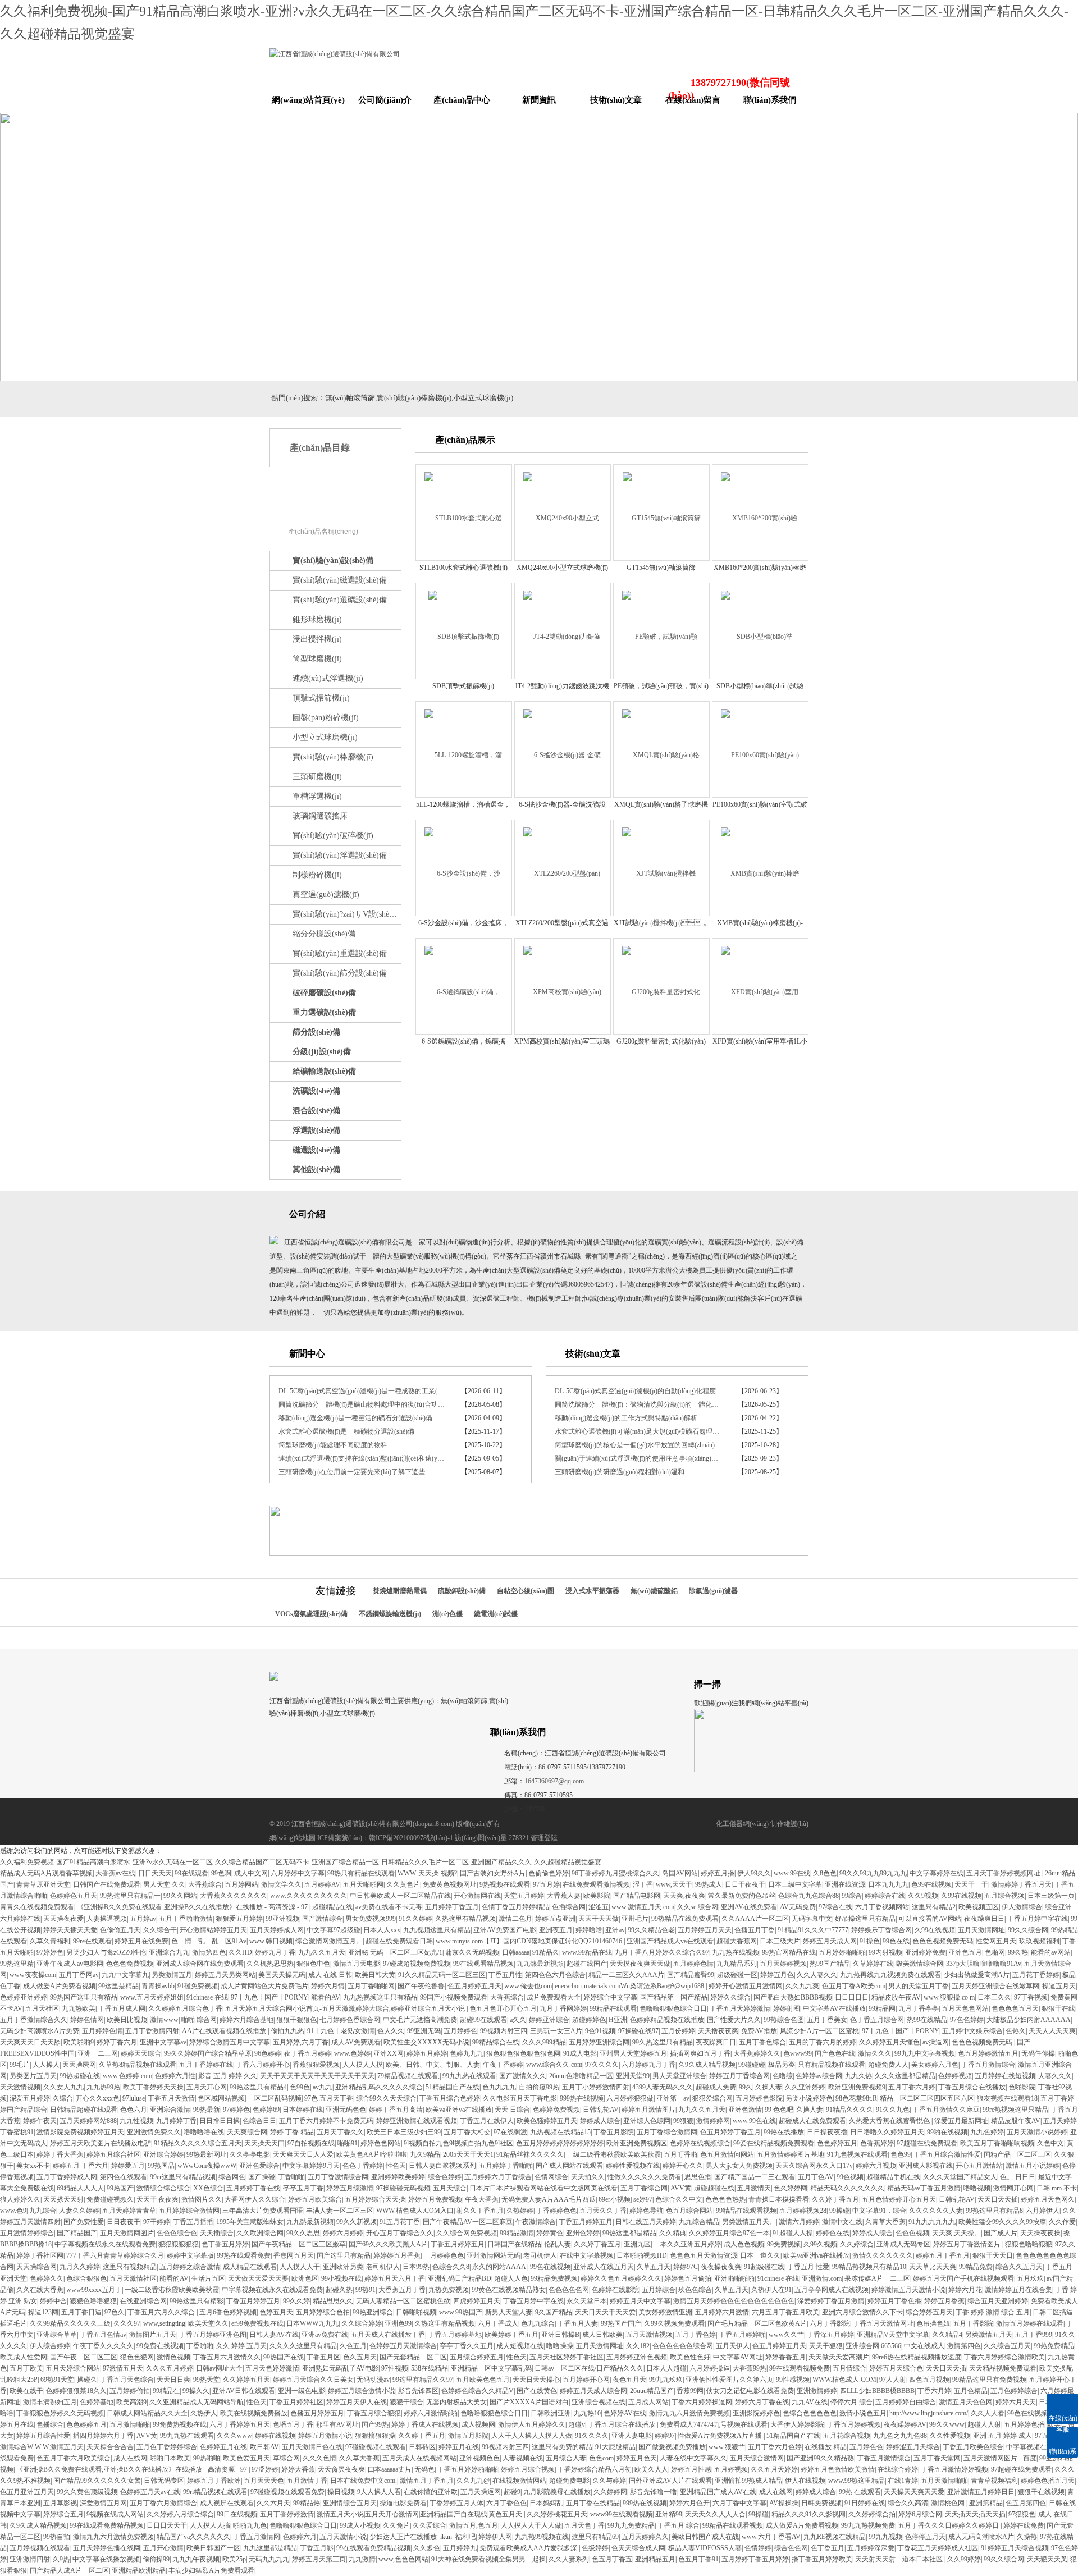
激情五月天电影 (357, 1964)
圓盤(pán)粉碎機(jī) (326, 718)
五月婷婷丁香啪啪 (506, 2166)
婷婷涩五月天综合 (913, 2447)
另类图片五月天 (33, 2076)
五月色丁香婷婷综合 (167, 2447)
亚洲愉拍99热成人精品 (748, 2481)
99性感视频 (793, 2380)
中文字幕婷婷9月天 (311, 2166)
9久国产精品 (554, 2312)
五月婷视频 (731, 2469)
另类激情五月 (172, 1975)
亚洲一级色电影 (302, 2391)
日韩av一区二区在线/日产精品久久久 (589, 2368)
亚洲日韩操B (560, 2335)
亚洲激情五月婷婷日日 (981, 2492)
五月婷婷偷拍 (130, 2391)
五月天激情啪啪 (944, 2481)
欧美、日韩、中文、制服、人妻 (433, 2065)
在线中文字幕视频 (587, 2255)
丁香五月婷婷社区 (296, 2402)
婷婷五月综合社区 (113, 2154)
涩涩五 (599, 1907)
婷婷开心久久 (683, 2166)
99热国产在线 (284, 2357)
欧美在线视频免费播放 (254, 2413)
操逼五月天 (1059, 1986)
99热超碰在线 (80, 2076)
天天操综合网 (36, 2267)
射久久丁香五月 (480, 2211)
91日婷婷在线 (865, 2503)
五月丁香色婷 (696, 2335)
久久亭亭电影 (250, 2154)
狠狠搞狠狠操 (375, 2436)
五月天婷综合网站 (73, 2368)
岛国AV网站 (680, 1873)
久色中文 (1050, 2143)
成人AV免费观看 (356, 2042)
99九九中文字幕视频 (925, 2053)
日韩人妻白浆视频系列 (442, 2166)
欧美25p (234, 2559)
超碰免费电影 (569, 2481)
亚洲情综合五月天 (350, 2503)
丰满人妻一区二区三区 (340, 2211)
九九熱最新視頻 (540, 1964)
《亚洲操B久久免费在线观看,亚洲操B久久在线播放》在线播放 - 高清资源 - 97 (193, 1907)
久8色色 (825, 1873)
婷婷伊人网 (495, 2537)
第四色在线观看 (124, 2177)
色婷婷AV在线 (625, 2413)
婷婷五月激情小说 (325, 2436)
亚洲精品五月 (655, 2559)
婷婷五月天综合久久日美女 (313, 2380)
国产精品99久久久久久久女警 (97, 2481)
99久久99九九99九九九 (873, 1873)
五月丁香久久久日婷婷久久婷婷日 (949, 2525)
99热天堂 (207, 2380)
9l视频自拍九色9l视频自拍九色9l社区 (458, 2143)
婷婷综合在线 (885, 1896)
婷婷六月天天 (1016, 2402)
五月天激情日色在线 (312, 2447)
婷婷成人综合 (600, 2121)
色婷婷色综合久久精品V (478, 2391)
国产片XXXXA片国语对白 (529, 2402)
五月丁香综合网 (644, 2188)
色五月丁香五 (612, 2559)
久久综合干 (160, 1930)
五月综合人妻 (566, 2458)
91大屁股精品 (615, 2447)
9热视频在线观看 (505, 1884)
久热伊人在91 (771, 2290)
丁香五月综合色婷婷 (450, 2098)
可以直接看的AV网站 (930, 1919)
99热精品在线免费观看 (685, 1919)
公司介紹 (307, 1214)
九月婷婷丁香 (176, 2121)
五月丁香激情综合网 (338, 2177)
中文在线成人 (924, 2346)
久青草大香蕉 (885, 2222)
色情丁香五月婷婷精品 (515, 1907)
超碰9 (512, 2492)
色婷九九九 (467, 2053)
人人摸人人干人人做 (531, 2525)
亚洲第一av (673, 2098)
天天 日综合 (512, 2110)
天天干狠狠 (826, 2346)
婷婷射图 (787, 2008)
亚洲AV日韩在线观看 (244, 2391)
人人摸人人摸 (363, 2065)
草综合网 (286, 2458)
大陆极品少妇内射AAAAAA (1029, 2020)
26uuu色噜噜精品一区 (581, 2076)
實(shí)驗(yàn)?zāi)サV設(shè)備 (346, 914)
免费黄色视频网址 (450, 1884)
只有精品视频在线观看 (832, 2065)
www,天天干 (674, 1884)
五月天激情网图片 (127, 2233)
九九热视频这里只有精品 (380, 1997)
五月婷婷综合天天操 (375, 2199)
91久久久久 (592, 2436)
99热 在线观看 (860, 2492)
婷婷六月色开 (689, 2503)
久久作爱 (1062, 2222)
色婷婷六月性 (175, 2076)
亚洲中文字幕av (163, 2042)
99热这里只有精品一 (130, 1896)
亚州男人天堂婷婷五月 (633, 2053)
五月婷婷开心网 (586, 2380)
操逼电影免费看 (403, 2503)
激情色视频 (173, 2357)
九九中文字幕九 (125, 1975)
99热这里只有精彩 (197, 2301)
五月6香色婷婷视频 (228, 2312)
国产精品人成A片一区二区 (69, 2570)
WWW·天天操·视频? (427, 1873)
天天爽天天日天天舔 (30, 2042)
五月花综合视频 (847, 2436)
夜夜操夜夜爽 (721, 2267)
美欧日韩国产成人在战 (705, 2537)
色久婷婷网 (791, 2188)
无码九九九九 (269, 2559)
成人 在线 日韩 (330, 1975)
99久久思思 (303, 2233)
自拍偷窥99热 (539, 2087)
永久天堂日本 (587, 2301)
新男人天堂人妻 (509, 2312)
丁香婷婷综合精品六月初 (595, 2469)
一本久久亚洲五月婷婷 (687, 2244)
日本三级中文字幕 (795, 1884)
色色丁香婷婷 (363, 2166)
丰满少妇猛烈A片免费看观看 (211, 2570)
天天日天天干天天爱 (605, 2312)
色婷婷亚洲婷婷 (24, 1997)
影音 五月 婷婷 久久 (228, 2076)
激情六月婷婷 (799, 2222)
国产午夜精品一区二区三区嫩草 (299, 2244)
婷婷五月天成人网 (830, 1941)
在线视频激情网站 (519, 2481)
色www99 (798, 2053)
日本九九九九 (888, 1884)
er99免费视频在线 (257, 2323)
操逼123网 (43, 2312)
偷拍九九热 (287, 2031)
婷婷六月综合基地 (246, 2020)
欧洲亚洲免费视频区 (637, 2143)
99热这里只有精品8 (994, 2211)
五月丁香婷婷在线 (206, 2065)
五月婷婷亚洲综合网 (599, 2042)
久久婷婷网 (610, 2492)
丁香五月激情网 (257, 2537)
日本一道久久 (760, 2255)
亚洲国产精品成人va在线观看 (670, 1941)
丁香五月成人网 (122, 2008)
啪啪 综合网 (199, 2020)
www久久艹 (786, 2335)
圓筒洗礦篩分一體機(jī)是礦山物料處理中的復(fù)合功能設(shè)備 (375, 1404)
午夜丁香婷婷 (503, 2065)
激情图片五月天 (153, 2335)
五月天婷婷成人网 (277, 1930)
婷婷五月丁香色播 (894, 2301)
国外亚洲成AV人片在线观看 (670, 2481)
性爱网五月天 (996, 1941)
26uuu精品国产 (652, 2391)
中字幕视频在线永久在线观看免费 (105, 2244)
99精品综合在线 (496, 2042)
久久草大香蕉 (359, 2458)
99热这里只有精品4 (258, 2087)
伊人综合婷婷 (50, 2346)
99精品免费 (976, 2267)
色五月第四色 (1026, 2503)
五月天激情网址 (981, 1930)
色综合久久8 (451, 2267)
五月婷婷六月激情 (722, 2312)
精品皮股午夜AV (896, 1997)
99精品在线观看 (613, 2008)
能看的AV (326, 1997)
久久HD (240, 1952)
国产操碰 (262, 2177)
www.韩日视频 (271, 1941)
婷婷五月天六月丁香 (395, 2278)
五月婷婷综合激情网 (189, 2211)
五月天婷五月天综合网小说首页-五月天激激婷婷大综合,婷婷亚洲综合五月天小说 (346, 2008)
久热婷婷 (520, 2211)
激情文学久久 (281, 1884)
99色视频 (850, 2177)
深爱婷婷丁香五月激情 (831, 2301)
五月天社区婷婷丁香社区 (567, 2357)
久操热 (1027, 2537)
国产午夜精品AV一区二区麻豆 (468, 2222)
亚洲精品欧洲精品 (139, 2570)
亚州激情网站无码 (494, 2255)
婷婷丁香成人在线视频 (425, 2424)
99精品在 (166, 2391)
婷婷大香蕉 (298, 2469)
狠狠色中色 (313, 1964)
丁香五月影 (317, 2548)
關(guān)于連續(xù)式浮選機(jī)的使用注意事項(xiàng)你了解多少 (650, 1458)
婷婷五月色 (777, 1975)
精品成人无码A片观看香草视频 (46, 1873)
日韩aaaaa (516, 1952)
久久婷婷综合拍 (872, 2514)
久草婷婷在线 (873, 1964)
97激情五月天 (123, 2368)
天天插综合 (217, 2233)
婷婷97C (686, 2267)
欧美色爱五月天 (246, 2458)
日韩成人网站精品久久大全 (147, 2413)
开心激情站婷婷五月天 (213, 1930)
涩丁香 (643, 1884)
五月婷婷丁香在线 (253, 2188)
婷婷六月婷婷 (343, 2233)
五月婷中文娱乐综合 (972, 2031)
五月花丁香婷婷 (1036, 1975)
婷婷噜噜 (589, 1930)
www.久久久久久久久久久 (309, 1896)
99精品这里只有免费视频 (989, 2380)
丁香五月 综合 (679, 2525)
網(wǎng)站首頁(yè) (308, 100)
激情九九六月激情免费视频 (689, 2413)
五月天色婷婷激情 (272, 2368)
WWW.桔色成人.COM (844, 2380)
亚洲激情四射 (30, 2559)
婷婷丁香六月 (117, 2042)
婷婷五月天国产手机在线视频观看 (963, 2278)
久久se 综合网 (698, 1907)
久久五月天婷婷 (774, 2469)
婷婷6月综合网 (920, 2514)
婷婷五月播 (718, 1873)
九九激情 (362, 2559)
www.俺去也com (528, 1986)
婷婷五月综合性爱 (43, 2436)
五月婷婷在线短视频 (1005, 2076)
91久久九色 (893, 2110)
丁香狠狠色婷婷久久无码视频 (60, 2413)
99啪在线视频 (947, 2132)
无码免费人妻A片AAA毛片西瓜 (549, 2199)
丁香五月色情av (103, 2335)
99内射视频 (885, 1952)
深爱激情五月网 (103, 2503)
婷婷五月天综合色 (896, 2368)
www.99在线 (792, 1873)
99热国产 (120, 2188)
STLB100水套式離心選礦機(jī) (463, 568)
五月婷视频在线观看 (40, 2548)
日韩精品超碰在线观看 (84, 2110)
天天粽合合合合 (110, 2447)
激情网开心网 (1013, 2188)
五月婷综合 (659, 2290)
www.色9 (13, 2211)
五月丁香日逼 (81, 2312)
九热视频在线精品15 (560, 2132)
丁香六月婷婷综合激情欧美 (1004, 2357)
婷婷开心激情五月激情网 (746, 1986)
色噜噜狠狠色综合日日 (673, 2008)
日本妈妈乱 (546, 2503)
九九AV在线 (810, 2402)
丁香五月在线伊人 (487, 2121)
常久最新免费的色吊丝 (742, 1896)
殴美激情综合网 (920, 1964)
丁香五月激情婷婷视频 (954, 2469)
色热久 (1016, 2031)
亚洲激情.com (822, 2278)
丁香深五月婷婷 (830, 2335)
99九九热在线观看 (469, 2076)
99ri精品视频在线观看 (215, 2492)
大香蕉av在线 (115, 1873)
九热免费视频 (449, 2290)
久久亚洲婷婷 (805, 2087)
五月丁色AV (816, 2177)
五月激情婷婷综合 (27, 2233)
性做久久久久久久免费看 (645, 2177)
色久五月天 (360, 2357)
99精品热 (307, 2503)
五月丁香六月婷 (912, 2087)
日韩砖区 (422, 2447)
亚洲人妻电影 (632, 2436)
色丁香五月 (828, 2548)
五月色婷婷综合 (1014, 2391)
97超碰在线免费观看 (927, 2143)
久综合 (63, 2098)
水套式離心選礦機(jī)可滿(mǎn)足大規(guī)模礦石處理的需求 (644, 1431)
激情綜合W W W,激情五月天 (42, 2447)
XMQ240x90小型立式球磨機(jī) (562, 568)
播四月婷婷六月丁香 (103, 2436)
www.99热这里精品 (857, 2481)
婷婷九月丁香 (275, 1952)
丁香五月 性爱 (808, 2267)
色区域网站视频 (221, 2098)
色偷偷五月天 (120, 1930)
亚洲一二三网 (98, 2053)
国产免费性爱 (84, 2222)
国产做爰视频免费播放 (672, 2447)
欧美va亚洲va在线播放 (459, 2110)
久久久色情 (319, 2458)
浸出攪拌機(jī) (317, 639)
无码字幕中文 (812, 1919)
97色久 (115, 2312)
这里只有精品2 (934, 1907)
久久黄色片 (403, 1884)
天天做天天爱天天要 (258, 2278)
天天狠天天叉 (1047, 2559)
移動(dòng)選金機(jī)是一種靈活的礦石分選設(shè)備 (355, 1418)
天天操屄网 (79, 2065)
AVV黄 (681, 2188)
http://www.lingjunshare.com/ (929, 2413)
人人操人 (46, 2065)
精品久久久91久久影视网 (808, 2514)
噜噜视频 (977, 2188)
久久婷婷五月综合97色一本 (729, 2233)
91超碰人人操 (793, 2233)
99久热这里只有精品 (663, 2042)
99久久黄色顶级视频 (87, 2492)
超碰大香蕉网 (737, 1941)
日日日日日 (852, 1997)
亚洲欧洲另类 (343, 2267)
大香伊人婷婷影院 (797, 2424)
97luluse (134, 2098)
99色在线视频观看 (1034, 2413)
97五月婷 (546, 1884)
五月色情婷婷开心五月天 (899, 2199)
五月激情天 (754, 2188)
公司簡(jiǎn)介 (385, 100)
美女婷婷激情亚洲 (665, 2312)
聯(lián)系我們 (770, 100)
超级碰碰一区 (737, 1975)
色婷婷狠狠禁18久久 (76, 2391)
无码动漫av (373, 2380)
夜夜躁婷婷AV (905, 2424)
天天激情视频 (20, 2087)
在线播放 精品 (826, 2447)
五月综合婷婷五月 (477, 2357)
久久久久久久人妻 (936, 2211)
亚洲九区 (637, 2244)
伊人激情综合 (1022, 1907)
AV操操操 (784, 2503)
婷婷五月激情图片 (648, 2110)
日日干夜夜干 (745, 1884)
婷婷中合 (53, 2301)
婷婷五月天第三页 (319, 2559)
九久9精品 (425, 2154)
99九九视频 (885, 2537)
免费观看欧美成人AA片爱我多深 (529, 2548)
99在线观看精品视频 (483, 1964)
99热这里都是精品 (629, 2233)
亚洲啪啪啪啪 (734, 2278)
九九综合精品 (699, 2222)
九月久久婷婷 (80, 2267)
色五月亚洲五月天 (27, 2492)
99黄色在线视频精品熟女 (509, 2290)
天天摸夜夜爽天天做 (640, 1964)
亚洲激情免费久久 (154, 2132)
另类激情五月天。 (749, 2222)
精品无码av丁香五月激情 (924, 2188)
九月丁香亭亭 (919, 2008)
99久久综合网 (1028, 1930)
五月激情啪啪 (130, 2424)
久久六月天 (273, 2503)
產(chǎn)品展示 (465, 440)
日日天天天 (155, 1873)
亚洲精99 (669, 2514)
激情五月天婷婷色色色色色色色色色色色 (734, 2301)
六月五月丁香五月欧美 (785, 2312)
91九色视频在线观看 (857, 2154)
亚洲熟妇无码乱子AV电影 (340, 2368)
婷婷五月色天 (637, 2458)
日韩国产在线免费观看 (107, 1884)
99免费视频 (784, 2244)
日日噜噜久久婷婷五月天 (887, 2132)
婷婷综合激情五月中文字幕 (230, 2042)
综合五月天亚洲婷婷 (998, 2301)
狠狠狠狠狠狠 (179, 2244)
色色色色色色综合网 (683, 2346)
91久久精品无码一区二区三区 (442, 1975)
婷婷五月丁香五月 (943, 2255)
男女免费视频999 (371, 1919)
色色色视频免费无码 (943, 1941)
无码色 (424, 2469)
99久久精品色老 (651, 1930)
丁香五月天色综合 (127, 2380)
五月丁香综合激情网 (667, 2132)
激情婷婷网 (713, 2121)
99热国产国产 (621, 2323)
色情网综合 (551, 2177)
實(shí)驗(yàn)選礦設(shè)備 (340, 600)
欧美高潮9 (131, 2402)
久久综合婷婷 (362, 2323)
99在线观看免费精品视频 (107, 2525)
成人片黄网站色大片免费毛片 (264, 1986)
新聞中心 (307, 1354)
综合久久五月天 (1019, 2267)
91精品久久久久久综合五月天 (198, 2143)
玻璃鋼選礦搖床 (320, 816)
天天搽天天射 (63, 2199)
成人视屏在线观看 (227, 2503)
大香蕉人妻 (564, 1896)
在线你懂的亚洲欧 (431, 2492)
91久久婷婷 (415, 1919)
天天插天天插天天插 (975, 2514)
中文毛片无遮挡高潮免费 (420, 2020)
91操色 (870, 1941)
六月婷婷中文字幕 (298, 1873)
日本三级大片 (780, 1941)
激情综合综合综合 (163, 2188)
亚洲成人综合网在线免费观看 (200, 1964)
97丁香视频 (1031, 1997)
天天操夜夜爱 (63, 1919)
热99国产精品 (830, 1964)
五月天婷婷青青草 (129, 2211)
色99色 (300, 2087)
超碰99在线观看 (483, 2020)
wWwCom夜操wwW (207, 2166)
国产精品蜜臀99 (691, 1975)
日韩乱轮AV (601, 2110)
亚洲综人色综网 (647, 2121)
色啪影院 (1022, 2087)
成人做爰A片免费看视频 (59, 1986)
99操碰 (839, 2211)
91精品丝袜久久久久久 (530, 2154)
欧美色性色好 (690, 2357)
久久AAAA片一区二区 (755, 1919)
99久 (746, 2087)
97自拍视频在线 (311, 2143)
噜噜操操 (560, 2346)
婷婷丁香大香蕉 (60, 2154)
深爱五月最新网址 (961, 2121)
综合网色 (232, 2177)
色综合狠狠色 (86, 2278)
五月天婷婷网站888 (88, 2121)
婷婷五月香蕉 (944, 2301)
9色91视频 (600, 2031)
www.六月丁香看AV (771, 2537)
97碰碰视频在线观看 (376, 2447)
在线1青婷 (903, 2481)
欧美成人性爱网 (24, 2357)
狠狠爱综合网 (712, 2098)
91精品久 (546, 1952)
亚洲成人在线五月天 (604, 2267)
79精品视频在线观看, (408, 2076)
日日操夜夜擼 (827, 2132)
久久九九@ (473, 2481)
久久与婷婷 (609, 2481)
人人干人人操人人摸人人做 (532, 2436)
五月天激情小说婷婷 (1037, 2132)
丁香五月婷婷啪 (742, 2335)
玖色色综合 (695, 2290)
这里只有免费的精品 (562, 2447)
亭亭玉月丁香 (303, 2188)
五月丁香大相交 (467, 2132)
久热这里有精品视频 (465, 1919)
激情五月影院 (468, 2436)
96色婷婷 (268, 2053)
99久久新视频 (357, 2222)
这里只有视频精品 (130, 2267)
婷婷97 (665, 2436)
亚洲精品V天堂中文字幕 (893, 2335)
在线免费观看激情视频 (596, 1884)
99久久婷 (296, 2301)
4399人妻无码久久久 (663, 2087)
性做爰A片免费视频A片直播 (721, 2436)
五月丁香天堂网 (937, 2458)
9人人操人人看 (379, 2492)
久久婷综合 (857, 2244)
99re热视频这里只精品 (1015, 2110)
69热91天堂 (57, 2380)
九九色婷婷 (987, 2132)
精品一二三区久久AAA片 (626, 1975)
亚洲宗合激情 (170, 2110)
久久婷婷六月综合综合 (180, 2514)
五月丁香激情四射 (152, 2031)
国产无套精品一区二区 (413, 2357)
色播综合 (50, 2424)
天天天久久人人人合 (715, 2514)
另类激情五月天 (989, 2335)
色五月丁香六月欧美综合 (74, 2458)
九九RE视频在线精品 (835, 2537)
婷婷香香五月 (785, 2357)
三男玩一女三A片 (556, 2031)
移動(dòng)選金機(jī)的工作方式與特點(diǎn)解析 (626, 1418)
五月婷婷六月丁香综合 (498, 2177)
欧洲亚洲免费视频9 (857, 2087)
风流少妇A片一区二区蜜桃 (819, 2031)
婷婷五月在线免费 (141, 1941)
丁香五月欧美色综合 (973, 2447)
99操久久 (196, 2391)
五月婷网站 (241, 1884)
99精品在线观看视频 (746, 2211)
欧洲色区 (305, 2278)
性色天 (396, 2166)
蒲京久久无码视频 (472, 1952)
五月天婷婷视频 (783, 1964)
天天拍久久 (588, 2177)
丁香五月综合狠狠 (374, 2413)
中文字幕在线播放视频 (106, 2559)
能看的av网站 (1051, 1952)
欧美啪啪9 (79, 2042)
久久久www (234, 2436)
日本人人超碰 (666, 2368)
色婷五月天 (276, 2312)
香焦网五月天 (294, 2255)
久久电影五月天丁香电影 (520, 2098)
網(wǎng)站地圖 (293, 1838)
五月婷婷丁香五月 (452, 1907)
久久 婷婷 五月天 (241, 2346)
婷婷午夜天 (40, 2121)
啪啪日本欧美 (170, 2458)
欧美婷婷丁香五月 (511, 2335)
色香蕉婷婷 (877, 2143)
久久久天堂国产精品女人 (960, 2177)
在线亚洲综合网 (143, 2301)
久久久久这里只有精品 (303, 2346)
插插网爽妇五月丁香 (700, 2053)
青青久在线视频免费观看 (37, 1907)
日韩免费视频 (821, 2503)
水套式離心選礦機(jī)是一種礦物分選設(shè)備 (346, 1431)
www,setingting (164, 2323)
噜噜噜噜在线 (204, 2132)
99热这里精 (17, 1964)
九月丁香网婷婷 (563, 2008)
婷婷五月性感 (691, 2469)
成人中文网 (251, 1873)
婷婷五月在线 (459, 2447)
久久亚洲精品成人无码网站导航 (197, 2402)
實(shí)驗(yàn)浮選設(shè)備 (340, 855)
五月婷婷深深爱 (871, 2548)
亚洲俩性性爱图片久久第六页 (729, 2380)
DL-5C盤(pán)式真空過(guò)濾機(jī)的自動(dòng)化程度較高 (642, 1391)
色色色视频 (912, 2233)
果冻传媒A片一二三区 (877, 2278)
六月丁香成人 (498, 2323)
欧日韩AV (264, 2447)
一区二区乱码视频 (275, 2098)
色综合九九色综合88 (808, 1896)
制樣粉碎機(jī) (317, 875)
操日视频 (341, 2492)
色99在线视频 (931, 1884)
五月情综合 (849, 2368)
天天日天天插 (998, 2199)
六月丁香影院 (830, 2323)
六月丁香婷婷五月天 (240, 2424)
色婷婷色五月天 (74, 1896)
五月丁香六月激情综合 (163, 2503)
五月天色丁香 (584, 2525)
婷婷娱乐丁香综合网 (881, 1930)
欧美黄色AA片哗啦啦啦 (372, 2154)
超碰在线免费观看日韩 (399, 1941)
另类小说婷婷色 (809, 2098)
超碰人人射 (984, 2424)
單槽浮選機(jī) (317, 796)
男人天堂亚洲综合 (679, 2076)
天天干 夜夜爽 (157, 2199)
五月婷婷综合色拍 (323, 2312)
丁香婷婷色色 (556, 2211)
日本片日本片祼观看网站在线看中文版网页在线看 (543, 2188)
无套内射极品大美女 (456, 2402)
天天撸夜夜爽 (718, 2031)
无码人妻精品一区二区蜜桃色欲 (403, 2301)
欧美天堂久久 (208, 2323)
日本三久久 (994, 1997)
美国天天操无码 (282, 1975)
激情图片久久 (202, 2199)
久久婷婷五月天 (246, 2380)
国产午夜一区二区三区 (84, 2357)
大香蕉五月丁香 (402, 2290)
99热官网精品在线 (789, 1952)
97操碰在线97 (638, 2031)
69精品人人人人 (80, 2188)
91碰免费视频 (198, 1986)
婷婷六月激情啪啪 (431, 2413)
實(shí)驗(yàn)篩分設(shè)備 (340, 973)
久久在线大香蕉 (40, 2290)
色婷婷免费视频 (556, 2110)
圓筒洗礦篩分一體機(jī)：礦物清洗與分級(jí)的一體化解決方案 (647, 1404)
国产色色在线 (835, 2053)
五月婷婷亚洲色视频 (637, 2357)
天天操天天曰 (264, 2143)
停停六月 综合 (851, 2402)
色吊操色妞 (933, 2323)
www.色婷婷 (352, 2053)
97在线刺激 (510, 2132)
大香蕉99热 (750, 2368)
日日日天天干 (167, 2525)
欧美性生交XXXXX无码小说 (426, 2042)
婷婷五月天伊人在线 (357, 2402)
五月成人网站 (648, 2402)
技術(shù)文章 (616, 100)
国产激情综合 (322, 1919)
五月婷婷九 (460, 2548)
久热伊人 (204, 2413)
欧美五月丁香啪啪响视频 (997, 2143)
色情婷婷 (758, 2548)
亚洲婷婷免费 (925, 1952)
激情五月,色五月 (474, 2525)
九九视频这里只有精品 (437, 1930)
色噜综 (783, 2076)
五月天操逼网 (481, 2492)
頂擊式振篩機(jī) (321, 698)
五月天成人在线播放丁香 (388, 2335)
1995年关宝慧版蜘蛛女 (250, 2222)
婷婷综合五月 (63, 2514)
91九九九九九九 (932, 2222)
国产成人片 (1001, 2233)
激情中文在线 (842, 2222)
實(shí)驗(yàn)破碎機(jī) (333, 836)
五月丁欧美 (26, 2368)
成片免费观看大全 (554, 1997)
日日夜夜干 (124, 2222)
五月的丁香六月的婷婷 (823, 2042)
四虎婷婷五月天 (477, 2301)
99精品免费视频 (554, 2278)
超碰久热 (339, 2290)
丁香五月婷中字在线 (1038, 1919)
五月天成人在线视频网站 (419, 2458)
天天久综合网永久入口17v (814, 2166)
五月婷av (143, 1919)
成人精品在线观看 (250, 2267)
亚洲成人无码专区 (903, 2244)
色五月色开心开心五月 (503, 2008)
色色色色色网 (569, 2290)
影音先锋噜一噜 (654, 2492)
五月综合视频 (1004, 1896)
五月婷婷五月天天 (705, 1930)
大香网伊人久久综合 (255, 2199)
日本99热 (416, 2267)
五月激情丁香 (307, 2481)
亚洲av (615, 1930)
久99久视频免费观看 (674, 2323)
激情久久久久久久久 (883, 2255)
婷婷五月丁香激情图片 (968, 2244)
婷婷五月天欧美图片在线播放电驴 (101, 2143)
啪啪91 (348, 2143)
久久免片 (396, 2525)
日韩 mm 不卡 (1057, 2188)
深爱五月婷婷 (30, 2098)
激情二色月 (515, 1919)
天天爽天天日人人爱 (303, 2154)
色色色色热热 (725, 2199)
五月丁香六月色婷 (775, 2447)
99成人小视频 (360, 2525)
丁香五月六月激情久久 (227, 2357)
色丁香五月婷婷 (225, 2244)
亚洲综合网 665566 (873, 2346)
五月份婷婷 (678, 2031)
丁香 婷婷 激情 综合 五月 (993, 2312)
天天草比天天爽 (933, 2267)
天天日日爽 (173, 2380)
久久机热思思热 (270, 1964)
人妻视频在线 (523, 2458)
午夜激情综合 (536, 2222)
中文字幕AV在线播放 (834, 2008)
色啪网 (995, 1952)
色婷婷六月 (300, 2537)
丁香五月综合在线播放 (972, 2087)
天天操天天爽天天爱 (914, 2492)
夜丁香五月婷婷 (308, 2053)
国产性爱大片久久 (734, 2020)
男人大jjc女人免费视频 (739, 2166)
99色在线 (896, 1941)
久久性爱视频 (950, 2436)
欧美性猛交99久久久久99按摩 (1002, 2222)
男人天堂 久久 (164, 1884)
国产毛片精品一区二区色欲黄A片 (757, 2323)
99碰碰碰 (752, 2065)
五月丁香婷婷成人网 (67, 2177)
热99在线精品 (927, 2020)
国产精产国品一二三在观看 (755, 2177)
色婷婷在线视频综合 (700, 2143)
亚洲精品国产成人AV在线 (718, 2492)
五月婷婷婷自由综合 (906, 2402)
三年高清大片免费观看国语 (263, 2211)
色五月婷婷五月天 (474, 1986)
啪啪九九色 (250, 2525)
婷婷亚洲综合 (549, 2020)
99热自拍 (57, 2537)
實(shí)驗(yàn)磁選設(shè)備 (340, 580)
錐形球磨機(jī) (317, 619)
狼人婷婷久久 (20, 2199)
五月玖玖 (1030, 2278)
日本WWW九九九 (312, 2323)
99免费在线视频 (160, 2346)
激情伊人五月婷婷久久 (532, 2424)
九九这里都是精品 (270, 2548)
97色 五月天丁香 (329, 2098)
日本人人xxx (382, 1930)
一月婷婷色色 (444, 2255)
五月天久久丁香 (603, 2211)
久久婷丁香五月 (835, 2199)
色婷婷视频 (955, 2076)
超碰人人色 (511, 2278)
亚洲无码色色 (346, 2110)
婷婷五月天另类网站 (225, 1975)
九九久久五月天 (322, 1952)
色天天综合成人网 (638, 2548)
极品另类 (782, 2065)
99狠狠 (683, 2121)
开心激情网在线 (477, 1896)
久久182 (638, 2346)
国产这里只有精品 (344, 2255)
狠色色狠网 (137, 2357)
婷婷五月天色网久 (1048, 2199)
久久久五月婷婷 (170, 2368)
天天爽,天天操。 (956, 2233)
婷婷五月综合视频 (528, 2469)
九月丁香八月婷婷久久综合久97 (662, 1952)
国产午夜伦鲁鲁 (421, 1986)
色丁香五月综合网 (877, 2020)
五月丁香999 (1034, 2335)
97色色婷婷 (967, 2020)
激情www (164, 2020)
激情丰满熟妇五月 (50, 2402)
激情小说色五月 (863, 2413)
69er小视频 (615, 2199)
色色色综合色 (177, 2233)
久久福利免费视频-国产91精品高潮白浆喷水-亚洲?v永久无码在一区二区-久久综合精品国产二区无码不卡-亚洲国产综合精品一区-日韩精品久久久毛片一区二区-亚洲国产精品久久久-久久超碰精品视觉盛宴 (301, 1862)
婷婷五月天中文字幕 (640, 2301)
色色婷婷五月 (837, 2143)
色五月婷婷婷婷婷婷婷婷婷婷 (560, 2143)
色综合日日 (259, 2121)
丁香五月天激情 (171, 2098)
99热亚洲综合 (373, 2312)
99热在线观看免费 (244, 2255)
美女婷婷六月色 (935, 2065)
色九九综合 (538, 2323)
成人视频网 (478, 2424)
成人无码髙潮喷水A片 (981, 2537)
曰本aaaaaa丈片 (390, 2469)
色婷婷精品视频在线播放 (667, 2020)
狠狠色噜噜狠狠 (1029, 2244)
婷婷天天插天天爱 (70, 1930)
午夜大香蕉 (482, 2199)
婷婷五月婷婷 (427, 2053)
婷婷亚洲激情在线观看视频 (417, 2121)
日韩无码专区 (164, 2481)
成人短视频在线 (520, 2346)
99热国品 (161, 2166)
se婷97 (643, 2199)
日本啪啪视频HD (642, 2255)
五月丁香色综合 (762, 2042)
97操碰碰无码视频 (403, 2188)
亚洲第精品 (986, 2503)
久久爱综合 (430, 2525)
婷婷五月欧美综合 (315, 2199)
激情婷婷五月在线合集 (1018, 2290)
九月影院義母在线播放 (557, 2492)
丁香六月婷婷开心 (263, 2065)
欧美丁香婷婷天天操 (153, 2087)
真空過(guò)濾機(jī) (326, 894)
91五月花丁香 (400, 2222)
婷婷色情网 (87, 2020)
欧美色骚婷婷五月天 (547, 2121)
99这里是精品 (118, 1986)
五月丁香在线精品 (593, 2503)
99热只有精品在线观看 (361, 1873)
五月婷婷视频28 (803, 2211)
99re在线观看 (92, 1941)
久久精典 (673, 2233)
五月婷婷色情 (693, 1964)
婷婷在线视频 (275, 2436)
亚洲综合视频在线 (599, 2402)
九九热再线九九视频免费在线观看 (890, 1975)
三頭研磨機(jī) (317, 777)
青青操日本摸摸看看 (779, 2199)
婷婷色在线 (833, 2233)
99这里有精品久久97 (423, 2380)
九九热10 (587, 2413)
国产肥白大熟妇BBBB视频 (793, 1997)
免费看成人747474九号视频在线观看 (714, 2424)
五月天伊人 (733, 2346)
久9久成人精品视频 (707, 2065)
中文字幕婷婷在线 (937, 1873)
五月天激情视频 (649, 2335)
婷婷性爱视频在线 (633, 2166)
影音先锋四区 (418, 2391)
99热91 (366, 2290)
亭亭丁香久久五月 (467, 2346)
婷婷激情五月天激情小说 (908, 2290)
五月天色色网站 (965, 2008)
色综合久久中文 (679, 2199)
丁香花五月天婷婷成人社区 (938, 2548)
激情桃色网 (949, 2503)
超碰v (577, 2424)
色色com (601, 2458)
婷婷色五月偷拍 (688, 2278)
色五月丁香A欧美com (854, 1986)
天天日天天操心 (536, 2380)
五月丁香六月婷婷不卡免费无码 (326, 2121)
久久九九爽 (802, 1986)
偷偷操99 (156, 2559)
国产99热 (375, 2424)
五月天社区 (42, 2008)
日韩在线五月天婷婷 (646, 2222)
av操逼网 (936, 2042)
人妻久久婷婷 (79, 2211)
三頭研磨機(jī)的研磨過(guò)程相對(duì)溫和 (620, 1472)
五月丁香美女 (827, 2020)
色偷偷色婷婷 (549, 1873)
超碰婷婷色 (589, 2020)
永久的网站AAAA (500, 2267)
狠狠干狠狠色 (296, 2020)
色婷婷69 (266, 2110)
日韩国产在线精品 (514, 2244)
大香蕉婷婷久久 (757, 2053)
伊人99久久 (754, 1873)
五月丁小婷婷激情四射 (596, 2087)
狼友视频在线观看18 (1007, 2098)
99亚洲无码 (424, 2031)
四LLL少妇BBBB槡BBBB (877, 2391)
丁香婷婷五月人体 (456, 2503)
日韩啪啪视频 (416, 2312)
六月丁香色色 (506, 2503)
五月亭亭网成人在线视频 (832, 2290)
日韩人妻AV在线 (274, 2335)
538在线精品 (430, 2368)
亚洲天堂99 (633, 2076)
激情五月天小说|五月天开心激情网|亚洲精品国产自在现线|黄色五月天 (420, 2514)
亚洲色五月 (965, 1952)
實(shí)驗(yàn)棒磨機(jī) (333, 757)
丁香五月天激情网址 (883, 2323)
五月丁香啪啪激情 (186, 1919)
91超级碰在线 (764, 2267)
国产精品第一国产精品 (674, 1997)
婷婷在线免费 (1024, 2525)
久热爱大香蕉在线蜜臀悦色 (890, 2121)
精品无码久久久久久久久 (847, 2188)
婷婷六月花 (965, 2290)
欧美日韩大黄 (375, 1975)
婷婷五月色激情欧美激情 (838, 2469)
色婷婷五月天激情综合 (403, 2346)
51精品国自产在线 (453, 2087)
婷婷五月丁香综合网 (739, 2076)
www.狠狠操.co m (949, 1997)
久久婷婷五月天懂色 (889, 2042)
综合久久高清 (908, 2503)
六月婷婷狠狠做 (630, 2098)
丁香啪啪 (291, 2177)
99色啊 (221, 1873)
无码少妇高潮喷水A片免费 (40, 2031)
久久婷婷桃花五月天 (557, 2514)
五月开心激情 (163, 2548)
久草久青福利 (50, 1941)
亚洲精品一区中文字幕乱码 (491, 2368)
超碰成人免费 (716, 2087)
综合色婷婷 (445, 2177)
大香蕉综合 (205, 1884)
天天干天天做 (599, 1919)
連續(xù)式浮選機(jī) (328, 678)
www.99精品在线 (587, 1952)
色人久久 (391, 2031)
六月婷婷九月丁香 (648, 2065)
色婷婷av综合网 (819, 2076)
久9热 (61, 2559)
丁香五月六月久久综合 (162, 2312)
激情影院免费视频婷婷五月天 (80, 2132)
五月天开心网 (207, 2087)
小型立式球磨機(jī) (325, 737)
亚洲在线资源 (845, 1884)
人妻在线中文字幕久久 (693, 2458)
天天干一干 (971, 1884)
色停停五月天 (925, 2537)
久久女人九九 (63, 2087)
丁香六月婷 (934, 2391)
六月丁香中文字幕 (739, 2503)
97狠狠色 (1022, 2514)
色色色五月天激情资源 (704, 2255)
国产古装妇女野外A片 (493, 1873)
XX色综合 (208, 2188)
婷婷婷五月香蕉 (397, 2255)
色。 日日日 (1018, 2177)
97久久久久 (602, 2065)
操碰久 (87, 2380)
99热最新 (207, 2110)
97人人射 (893, 2380)
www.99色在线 (754, 2121)
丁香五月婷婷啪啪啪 (468, 2469)
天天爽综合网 (247, 2132)
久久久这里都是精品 (905, 2076)
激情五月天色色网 (966, 2402)
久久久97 (127, 2323)
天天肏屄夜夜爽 (341, 2469)
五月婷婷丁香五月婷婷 (755, 2559)
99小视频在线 (341, 2278)
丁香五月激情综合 (988, 2065)
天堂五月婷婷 (524, 1896)
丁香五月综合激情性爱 (947, 2154)
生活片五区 (208, 2278)
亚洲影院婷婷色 (756, 2413)
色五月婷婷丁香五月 (730, 2132)
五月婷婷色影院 (759, 2098)
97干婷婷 (157, 2222)
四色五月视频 (929, 2380)
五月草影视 (60, 2503)
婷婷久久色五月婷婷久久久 (621, 2278)
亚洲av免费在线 (325, 2335)
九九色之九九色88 (900, 2436)
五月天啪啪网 (363, 1884)
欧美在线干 (26, 2391)
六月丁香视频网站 (882, 1907)
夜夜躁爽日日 (984, 1919)
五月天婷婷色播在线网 (107, 2548)
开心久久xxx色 (98, 2098)
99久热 (1018, 1952)
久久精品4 (947, 2335)
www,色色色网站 (403, 2559)
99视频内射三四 (504, 2031)
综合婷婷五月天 (929, 2312)
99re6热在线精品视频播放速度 (917, 2357)
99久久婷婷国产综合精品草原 (208, 2053)
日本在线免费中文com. (364, 2481)
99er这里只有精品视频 (183, 2177)
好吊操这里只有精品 (865, 1919)
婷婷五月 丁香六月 (81, 2166)
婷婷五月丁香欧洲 (214, 2481)
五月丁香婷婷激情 (287, 2514)
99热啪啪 (207, 2458)
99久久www (947, 2424)
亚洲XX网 (389, 2053)
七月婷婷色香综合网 (350, 2020)
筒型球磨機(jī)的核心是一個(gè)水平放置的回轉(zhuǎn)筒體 (641, 1445)
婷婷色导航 (646, 2211)
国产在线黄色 (537, 2391)
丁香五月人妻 (578, 2323)
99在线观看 (191, 1873)
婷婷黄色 (550, 2233)
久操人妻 (769, 2087)
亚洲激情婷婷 (817, 2391)
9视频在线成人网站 (115, 2514)
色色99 (901, 2154)
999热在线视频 (582, 2098)
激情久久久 (875, 2053)
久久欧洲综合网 (260, 2233)
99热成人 (709, 1884)
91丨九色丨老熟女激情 (341, 2031)
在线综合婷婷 (898, 2469)
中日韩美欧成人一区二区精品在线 (400, 1896)
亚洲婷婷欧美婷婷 (398, 2177)
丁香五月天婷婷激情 (740, 2008)
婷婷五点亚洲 (555, 1919)
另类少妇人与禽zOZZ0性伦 (106, 1952)
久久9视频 (923, 1896)
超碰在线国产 (587, 1964)
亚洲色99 (398, 2323)
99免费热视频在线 (180, 2424)
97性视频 (395, 2368)
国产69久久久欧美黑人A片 (388, 2244)
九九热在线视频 (736, 1952)
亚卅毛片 (635, 1919)
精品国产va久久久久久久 (193, 2537)
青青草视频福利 (994, 2481)
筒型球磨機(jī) (317, 659)
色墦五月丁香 (293, 2424)
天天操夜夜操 (1040, 2233)
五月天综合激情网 (757, 2458)
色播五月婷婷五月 (317, 2413)
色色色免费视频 (130, 1964)
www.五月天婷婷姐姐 (152, 1997)
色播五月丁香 (755, 1930)
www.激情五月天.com (643, 1907)
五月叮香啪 (680, 2154)
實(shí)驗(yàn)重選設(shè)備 (340, 953)
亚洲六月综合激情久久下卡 (862, 2312)
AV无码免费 (798, 1907)
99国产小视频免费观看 (454, 1997)
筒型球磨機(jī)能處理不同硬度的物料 (333, 1445)
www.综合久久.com (554, 2065)
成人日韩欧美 (602, 2335)
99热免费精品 (1054, 2346)
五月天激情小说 (343, 2537)
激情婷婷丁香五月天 (1021, 1884)
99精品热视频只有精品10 (869, 2267)
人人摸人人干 (300, 2267)
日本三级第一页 (1051, 1896)
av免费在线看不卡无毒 (389, 1907)
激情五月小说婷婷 (1033, 2166)
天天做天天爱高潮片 (839, 2357)
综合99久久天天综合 (386, 2098)
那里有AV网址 (337, 2424)
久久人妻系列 (569, 2559)
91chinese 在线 (207, 1997)
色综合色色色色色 (810, 2413)
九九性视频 (136, 2121)
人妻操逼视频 (107, 1919)
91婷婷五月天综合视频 (1015, 2548)
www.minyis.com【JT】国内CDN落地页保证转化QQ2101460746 (530, 1941)
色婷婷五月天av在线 (150, 2492)
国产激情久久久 (523, 2076)
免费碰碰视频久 (110, 2199)
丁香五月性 (505, 1975)
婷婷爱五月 (128, 2166)
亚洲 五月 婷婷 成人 (1002, 2436)
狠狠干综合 (406, 2402)
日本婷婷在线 (303, 2110)
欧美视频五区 (979, 1907)
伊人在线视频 (805, 2481)
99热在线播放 (784, 2132)
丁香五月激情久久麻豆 (946, 2110)
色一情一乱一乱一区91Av (209, 1941)
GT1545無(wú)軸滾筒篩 (661, 568)
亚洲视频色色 (479, 2458)
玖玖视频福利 (1039, 1941)
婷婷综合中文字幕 (610, 1997)
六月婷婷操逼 (710, 2368)
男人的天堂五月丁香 (919, 1986)
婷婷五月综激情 (350, 2188)
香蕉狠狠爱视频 (316, 2065)
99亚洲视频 (282, 1919)
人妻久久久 (1055, 2076)
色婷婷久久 (47, 2278)
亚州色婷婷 (583, 2233)
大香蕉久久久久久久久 (234, 1896)
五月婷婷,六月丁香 (301, 2042)
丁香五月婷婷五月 (586, 2222)
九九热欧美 (79, 2008)
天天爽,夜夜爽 (684, 1896)
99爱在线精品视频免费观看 (774, 2143)
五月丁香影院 (973, 2323)
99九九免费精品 (631, 2525)
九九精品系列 (737, 1964)
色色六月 (134, 2110)
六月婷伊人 (1043, 2211)
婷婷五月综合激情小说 (362, 2391)
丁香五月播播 (193, 2222)
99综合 (852, 1896)
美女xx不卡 (33, 2166)
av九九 (323, 2087)
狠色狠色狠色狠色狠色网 (523, 2053)
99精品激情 (517, 2233)
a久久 (518, 2020)
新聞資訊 (539, 100)
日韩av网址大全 (219, 2368)
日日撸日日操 (220, 2121)
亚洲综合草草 (57, 2335)
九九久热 (858, 2076)
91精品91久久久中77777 (813, 1930)
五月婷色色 (866, 2447)
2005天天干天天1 (468, 2154)
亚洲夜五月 (556, 1930)
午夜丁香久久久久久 (103, 2346)
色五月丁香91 (698, 2559)
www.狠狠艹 (727, 2447)
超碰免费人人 (888, 2065)
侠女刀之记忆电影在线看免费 (750, 2391)
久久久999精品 (544, 2042)
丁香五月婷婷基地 (455, 2335)
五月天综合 (450, 2188)
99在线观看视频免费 (800, 2368)
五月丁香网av (79, 1975)
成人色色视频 (744, 2244)
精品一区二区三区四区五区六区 (927, 2098)
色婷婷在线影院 (615, 2290)
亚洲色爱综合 (259, 2166)
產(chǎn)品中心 (462, 100)
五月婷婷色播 (1024, 2424)
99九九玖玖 (666, 2380)
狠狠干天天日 (993, 2255)
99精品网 (882, 2008)
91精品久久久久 (849, 2110)
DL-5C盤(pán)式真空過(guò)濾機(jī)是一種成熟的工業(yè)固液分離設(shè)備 (389, 1391)
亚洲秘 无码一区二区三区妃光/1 (395, 1952)
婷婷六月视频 (876, 2166)
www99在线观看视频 (621, 2514)
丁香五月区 (323, 2357)
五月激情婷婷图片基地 (791, 2154)
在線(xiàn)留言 (693, 100)
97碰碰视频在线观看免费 (287, 2492)
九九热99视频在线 (542, 2537)
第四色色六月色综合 (555, 1975)
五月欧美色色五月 (483, 2380)
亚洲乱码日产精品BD (460, 2278)
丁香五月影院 (614, 2132)
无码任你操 (1038, 2053)
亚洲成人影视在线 (926, 2166)
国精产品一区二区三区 (1017, 2154)
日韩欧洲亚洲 (551, 2413)
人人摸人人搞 (210, 2525)
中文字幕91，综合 (879, 2211)
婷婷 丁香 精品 (292, 2132)
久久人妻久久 (817, 1975)
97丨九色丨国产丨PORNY (269, 1997)
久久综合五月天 (1007, 2346)
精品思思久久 (333, 2301)
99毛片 (20, 2065)
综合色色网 (791, 2548)
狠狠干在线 (1058, 2008)
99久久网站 (180, 1896)
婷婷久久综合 (730, 1997)
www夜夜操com (33, 1975)
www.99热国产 (461, 2312)
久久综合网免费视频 (467, 2233)
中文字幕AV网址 (738, 2357)
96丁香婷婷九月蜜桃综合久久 (615, 1873)
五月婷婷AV (322, 1884)
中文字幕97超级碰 (334, 1930)
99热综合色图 (784, 2020)
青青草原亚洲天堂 (43, 1884)
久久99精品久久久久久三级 (70, 2323)
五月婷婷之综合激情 (190, 2267)
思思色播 (698, 2177)
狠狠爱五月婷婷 (239, 1919)
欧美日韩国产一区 (213, 2548)
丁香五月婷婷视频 (854, 2424)
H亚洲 (618, 2020)
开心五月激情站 (979, 2166)
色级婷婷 (595, 2548)
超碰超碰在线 (714, 2188)
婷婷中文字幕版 (190, 2255)
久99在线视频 (961, 1896)
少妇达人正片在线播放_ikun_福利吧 (422, 2537)
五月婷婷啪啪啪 (842, 1952)
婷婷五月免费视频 (435, 2199)
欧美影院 (597, 1896)
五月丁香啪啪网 (371, 1986)
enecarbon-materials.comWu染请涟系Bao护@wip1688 (630, 1986)
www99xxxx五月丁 (94, 2290)
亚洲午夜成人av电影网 (70, 1964)
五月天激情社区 (133, 2278)
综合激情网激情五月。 (329, 1941)
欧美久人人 (651, 2469)
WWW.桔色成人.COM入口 (415, 2211)
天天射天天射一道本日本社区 (900, 2559)
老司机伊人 (540, 2255)
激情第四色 (209, 1952)
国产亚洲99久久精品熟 (820, 2458)
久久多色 (427, 2548)
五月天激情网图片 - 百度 (1000, 2458)
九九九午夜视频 (196, 2559)
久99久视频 (820, 2244)
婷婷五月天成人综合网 (593, 2391)
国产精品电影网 (637, 1896)
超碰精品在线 (332, 1907)
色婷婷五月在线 (223, 2447)
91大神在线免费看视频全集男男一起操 (488, 2559)
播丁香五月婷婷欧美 (822, 2559)
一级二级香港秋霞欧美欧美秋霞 (614, 2154)
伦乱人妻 (558, 2244)
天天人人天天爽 (1052, 2031)
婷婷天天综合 (141, 2053)
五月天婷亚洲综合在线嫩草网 (995, 1986)
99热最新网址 (207, 2154)
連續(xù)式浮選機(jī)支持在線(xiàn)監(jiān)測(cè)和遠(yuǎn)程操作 (374, 1458)
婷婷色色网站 (381, 2143)
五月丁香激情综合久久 (34, 2020)
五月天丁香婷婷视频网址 (1004, 1873)
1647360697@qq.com (554, 1781)
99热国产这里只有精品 (84, 1997)
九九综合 (43, 2211)
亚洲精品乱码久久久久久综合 (379, 2087)
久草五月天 (654, 2267)
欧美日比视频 (127, 2020)
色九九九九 (499, 2087)
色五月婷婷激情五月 (988, 2053)
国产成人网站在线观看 (569, 2166)
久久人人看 (988, 2413)
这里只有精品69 (595, 2537)
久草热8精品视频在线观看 (138, 2065)
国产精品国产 (77, 2233)
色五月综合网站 (689, 2211)
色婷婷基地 (97, 2402)
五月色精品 (971, 2391)
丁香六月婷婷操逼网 (702, 2402)
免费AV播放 (759, 2031)
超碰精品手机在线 (893, 2177)
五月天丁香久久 (340, 2132)
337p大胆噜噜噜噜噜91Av (984, 1964)
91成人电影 (580, 2053)
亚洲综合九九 (169, 1952)
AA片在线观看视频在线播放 (225, 2031)
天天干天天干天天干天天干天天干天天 (317, 2076)
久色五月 (353, 2346)
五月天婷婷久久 (645, 2537)
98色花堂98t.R (856, 2098)
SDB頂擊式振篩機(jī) (463, 686)
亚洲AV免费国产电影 (505, 1930)
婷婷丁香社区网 (40, 2255)
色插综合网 (569, 1907)
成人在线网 (130, 2458)
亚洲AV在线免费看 (749, 1907)
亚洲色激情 (745, 2110)
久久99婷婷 (964, 2559)
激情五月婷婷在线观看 (1030, 2323)
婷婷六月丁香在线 (762, 2402)
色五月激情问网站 (727, 2154)
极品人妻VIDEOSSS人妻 (705, 2548)
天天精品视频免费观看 (1003, 2368)
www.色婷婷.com (127, 2076)
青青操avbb (158, 1986)
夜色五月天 (629, 2380)
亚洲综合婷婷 (163, 2154)
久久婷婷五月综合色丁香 (185, 2008)
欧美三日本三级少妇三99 (404, 2132)
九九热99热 (103, 2087)
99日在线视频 (237, 2514)
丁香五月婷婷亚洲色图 (213, 2335)
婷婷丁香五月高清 (396, 2110)
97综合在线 (835, 1907)
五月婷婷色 (460, 2031)
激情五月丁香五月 (427, 2481)
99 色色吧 (779, 2110)
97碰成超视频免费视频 (417, 1964)
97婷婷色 (50, 1952)
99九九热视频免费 (868, 2525)
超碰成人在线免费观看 (812, 2121)
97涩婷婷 (265, 2469)
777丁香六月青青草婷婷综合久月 (115, 2255)
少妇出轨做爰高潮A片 (977, 1975)
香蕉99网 (690, 2391)
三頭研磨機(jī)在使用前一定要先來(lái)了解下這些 (352, 1472)
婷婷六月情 (328, 1986)
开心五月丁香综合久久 (400, 2233)
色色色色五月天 (1015, 2008)
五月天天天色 (264, 2481)
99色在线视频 (550, 2267)
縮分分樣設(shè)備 (324, 934)
